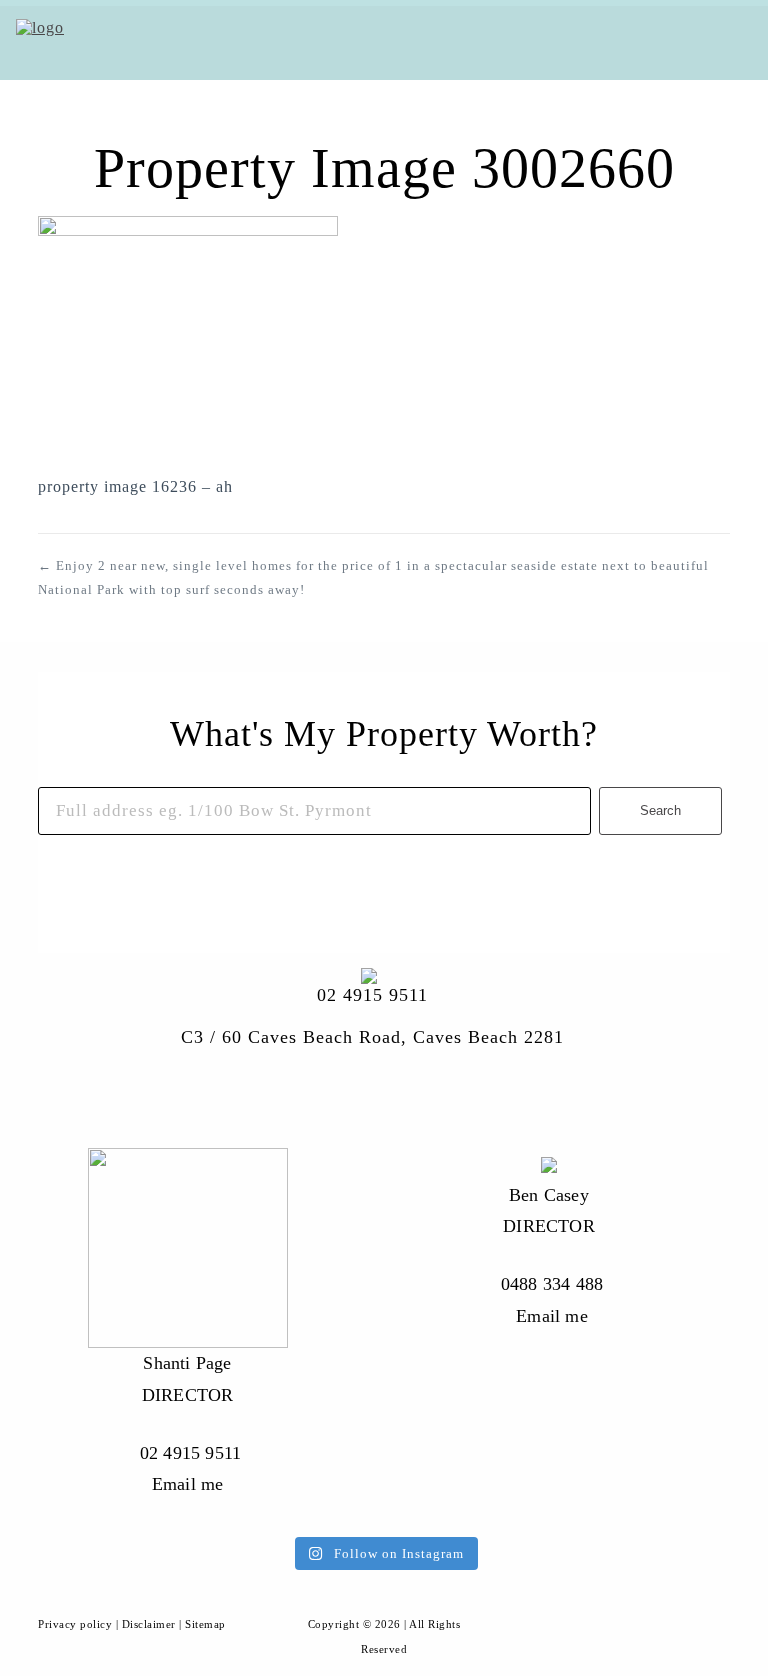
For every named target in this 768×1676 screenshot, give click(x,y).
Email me (188, 1484)
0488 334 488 (552, 1284)
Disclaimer (149, 1624)
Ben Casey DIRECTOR (549, 1211)
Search (660, 810)
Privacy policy (75, 1624)
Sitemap (205, 1624)
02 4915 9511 (372, 995)
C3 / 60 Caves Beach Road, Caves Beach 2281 (372, 1037)
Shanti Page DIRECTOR (188, 1379)
